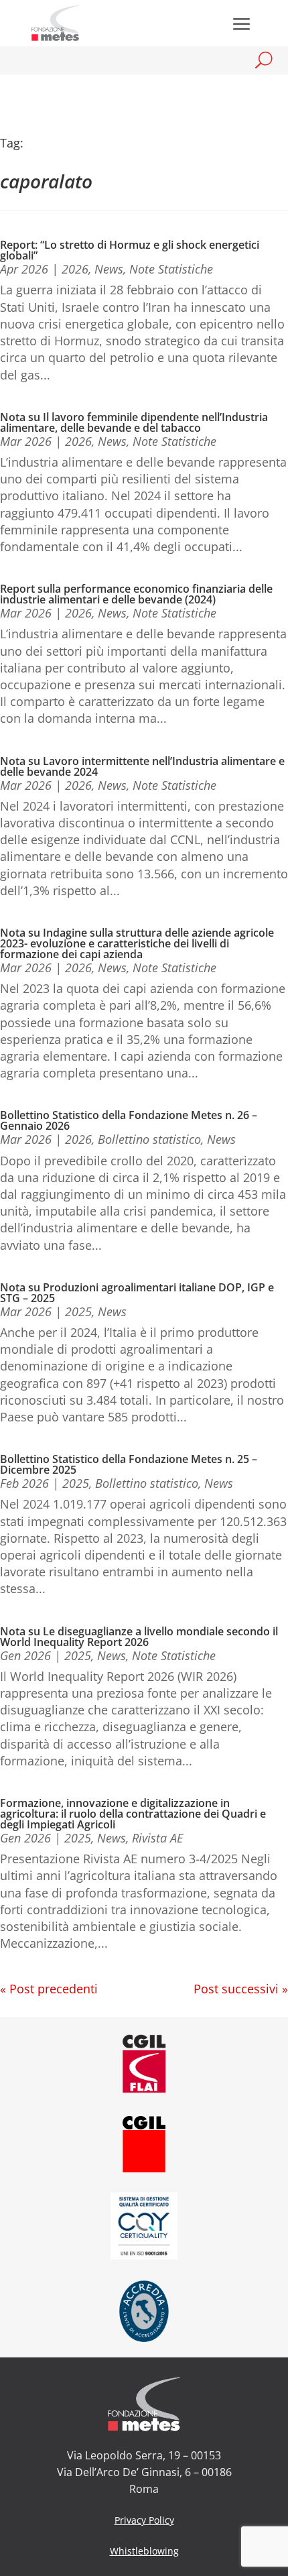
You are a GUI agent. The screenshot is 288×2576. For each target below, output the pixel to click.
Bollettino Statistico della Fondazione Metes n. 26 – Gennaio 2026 (129, 1120)
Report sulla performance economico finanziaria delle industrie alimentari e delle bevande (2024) (136, 594)
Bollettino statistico (149, 1139)
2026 (75, 269)
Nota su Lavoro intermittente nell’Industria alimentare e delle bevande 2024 (142, 766)
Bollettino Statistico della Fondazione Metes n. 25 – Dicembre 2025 (129, 1464)
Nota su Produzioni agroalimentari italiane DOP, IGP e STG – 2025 (137, 1293)
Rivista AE (157, 1838)
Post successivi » (241, 1989)
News (109, 269)
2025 (78, 1311)
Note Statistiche (171, 269)
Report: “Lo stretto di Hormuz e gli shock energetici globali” (130, 250)
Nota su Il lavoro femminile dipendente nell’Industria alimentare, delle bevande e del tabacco (134, 422)
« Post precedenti (49, 1989)
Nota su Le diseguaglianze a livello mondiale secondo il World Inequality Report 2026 (139, 1637)
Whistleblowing (144, 2551)
